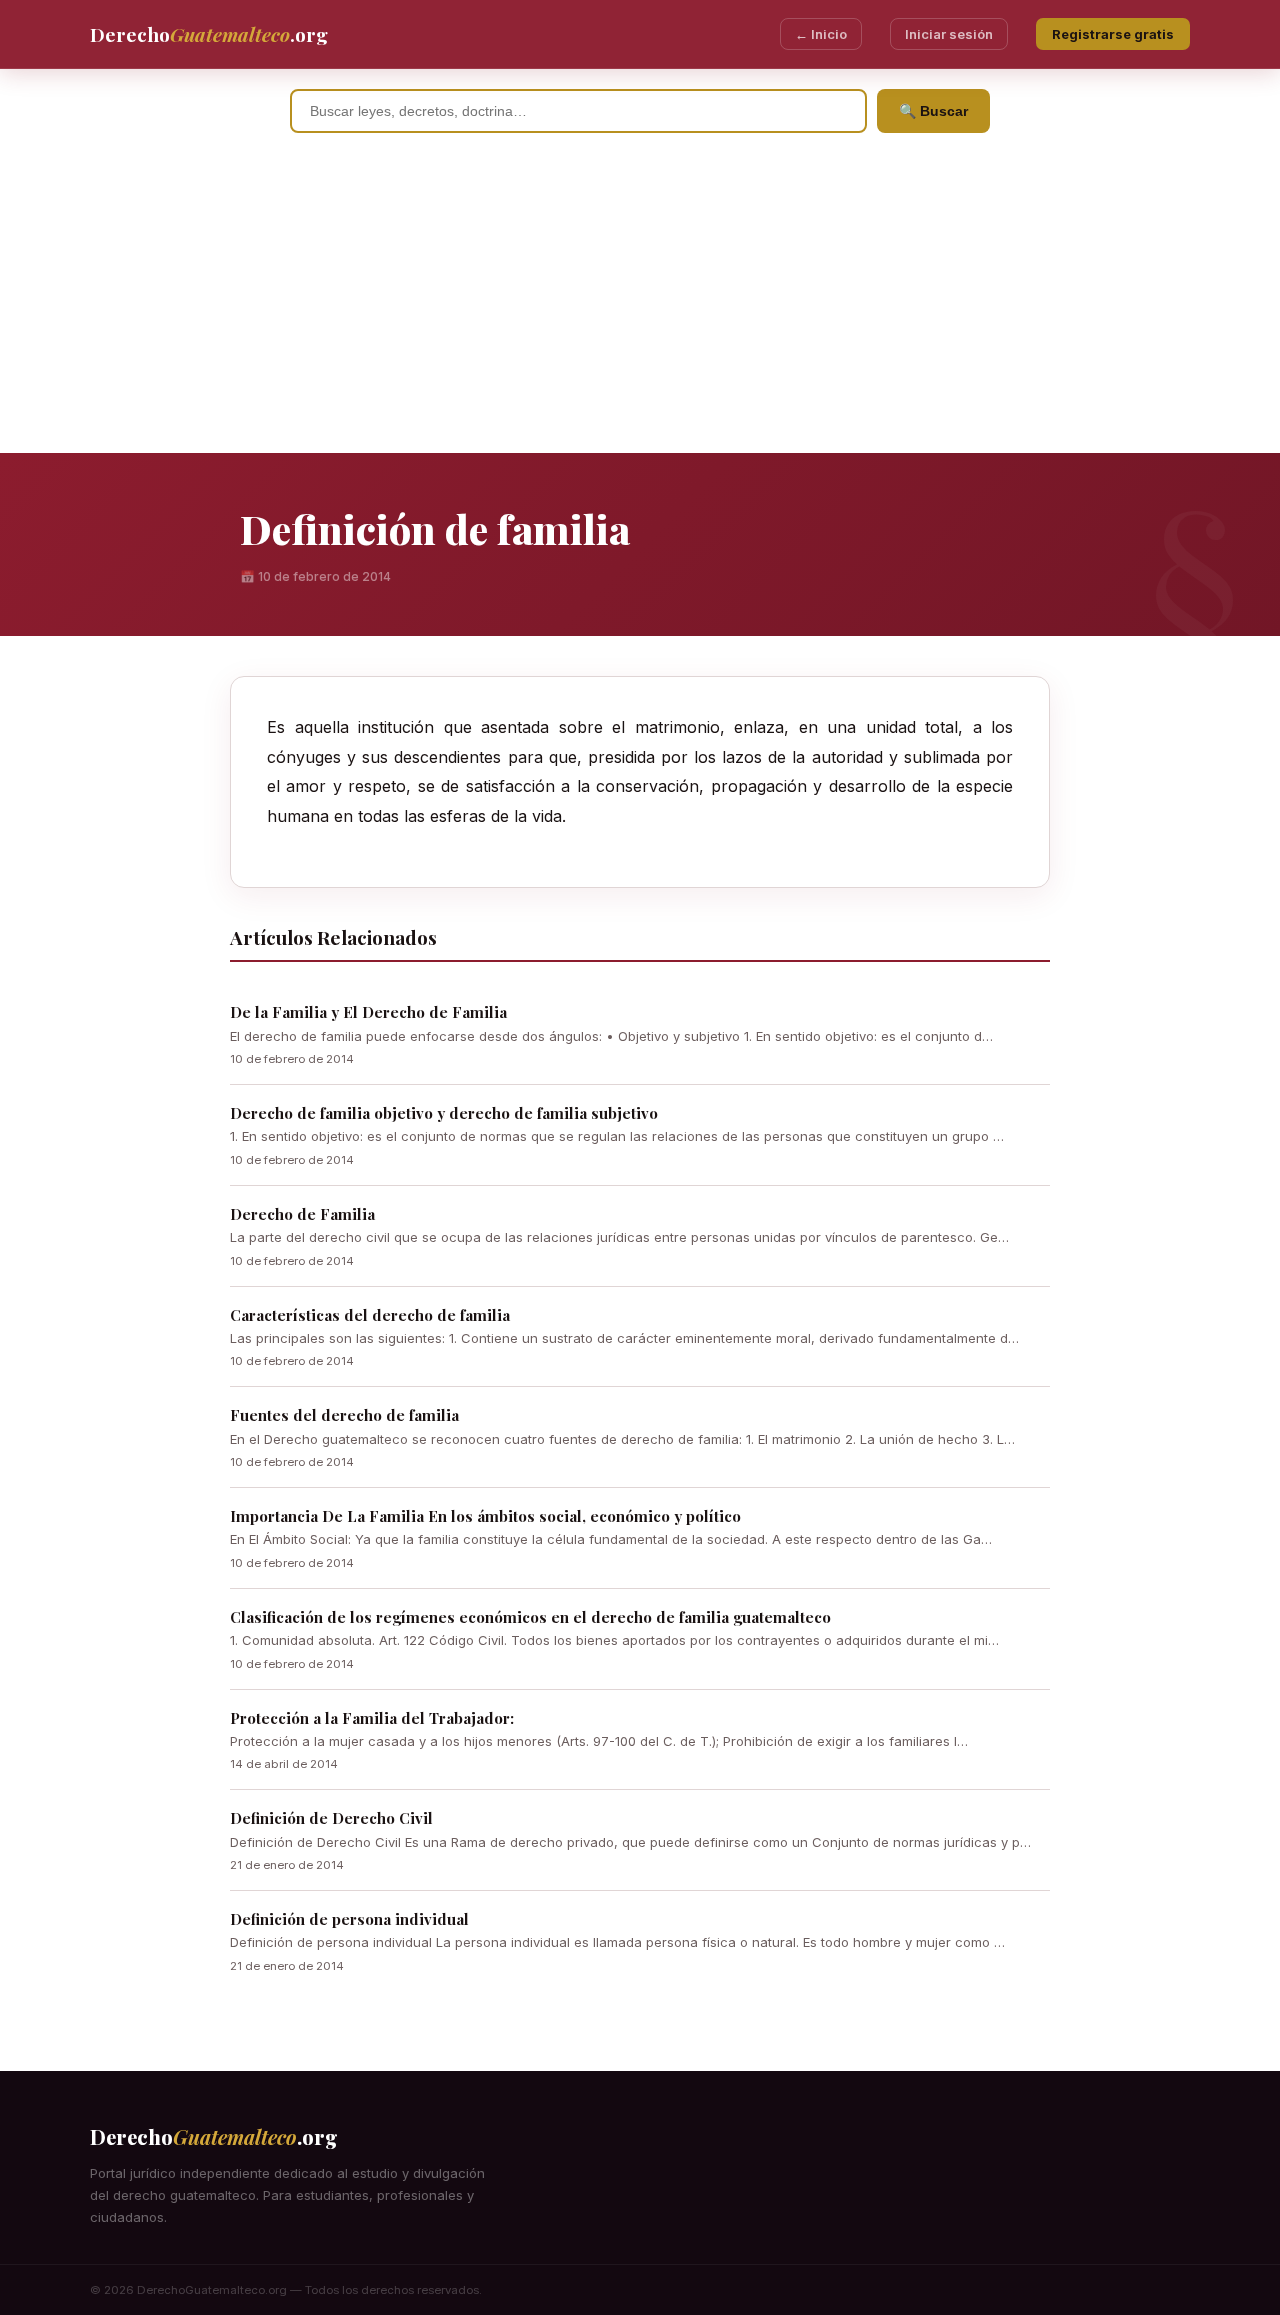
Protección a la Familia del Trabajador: (372, 1718)
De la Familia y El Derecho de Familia (368, 1012)
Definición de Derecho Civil (331, 1818)
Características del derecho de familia (370, 1315)
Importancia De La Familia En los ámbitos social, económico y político (485, 1516)
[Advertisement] (640, 303)
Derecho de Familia (302, 1214)
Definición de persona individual (349, 1919)
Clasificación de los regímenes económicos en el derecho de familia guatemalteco (530, 1617)
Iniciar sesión (949, 34)
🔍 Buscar (933, 111)
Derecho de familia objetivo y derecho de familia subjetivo (444, 1113)
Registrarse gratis (1113, 34)
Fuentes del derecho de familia (344, 1415)
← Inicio (821, 34)
